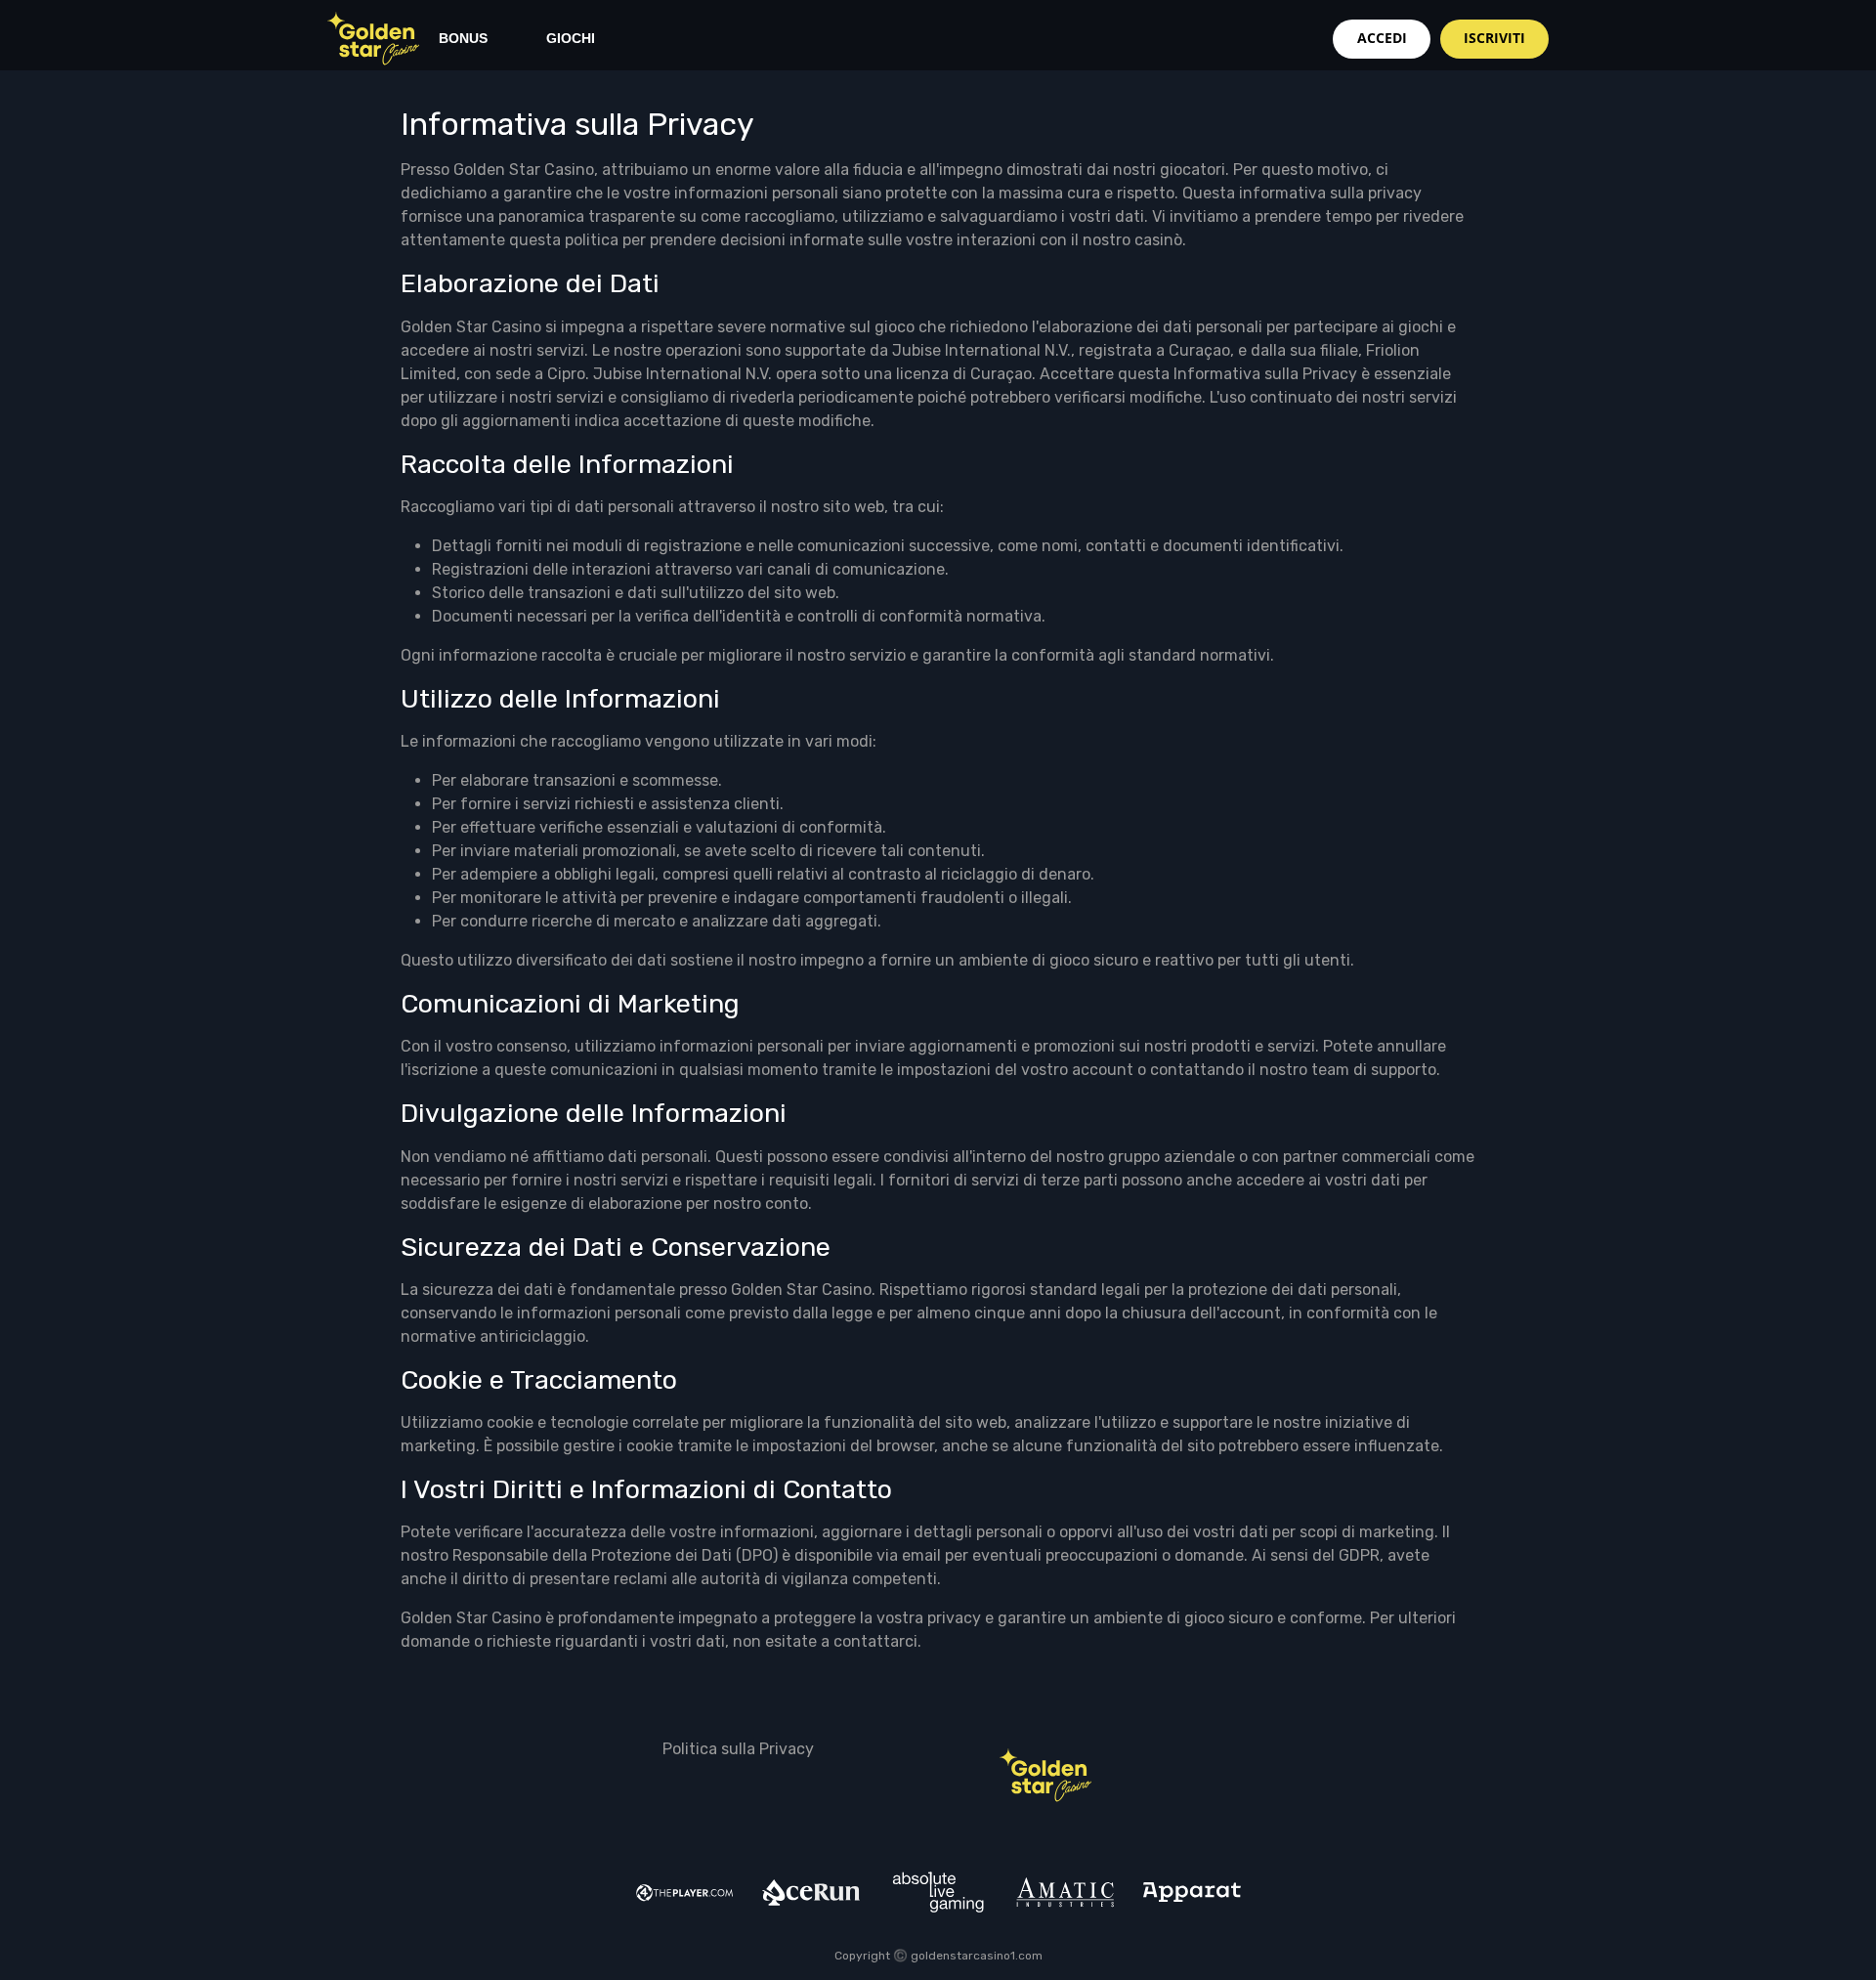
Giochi (571, 38)
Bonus (463, 38)
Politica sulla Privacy (738, 1749)
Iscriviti (1494, 38)
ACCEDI (1382, 38)
